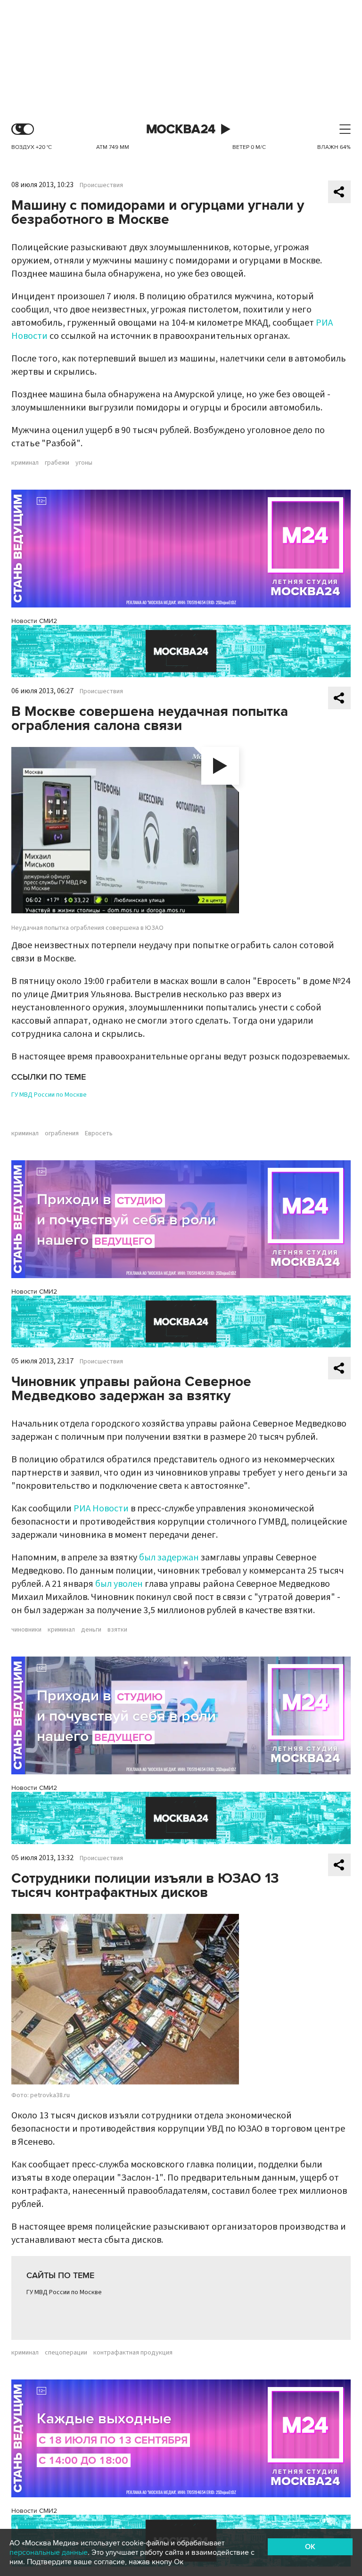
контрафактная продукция (133, 2353)
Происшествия (101, 185)
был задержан (169, 1558)
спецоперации (66, 2353)
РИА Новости (101, 1509)
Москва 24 (181, 129)
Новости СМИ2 (34, 621)
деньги (91, 1630)
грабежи (57, 463)
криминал (25, 463)
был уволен (119, 1584)
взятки (117, 1630)
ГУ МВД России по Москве (49, 1095)
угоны (84, 463)
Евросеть (99, 1133)
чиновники (26, 1630)
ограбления (62, 1133)
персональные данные (49, 2552)
